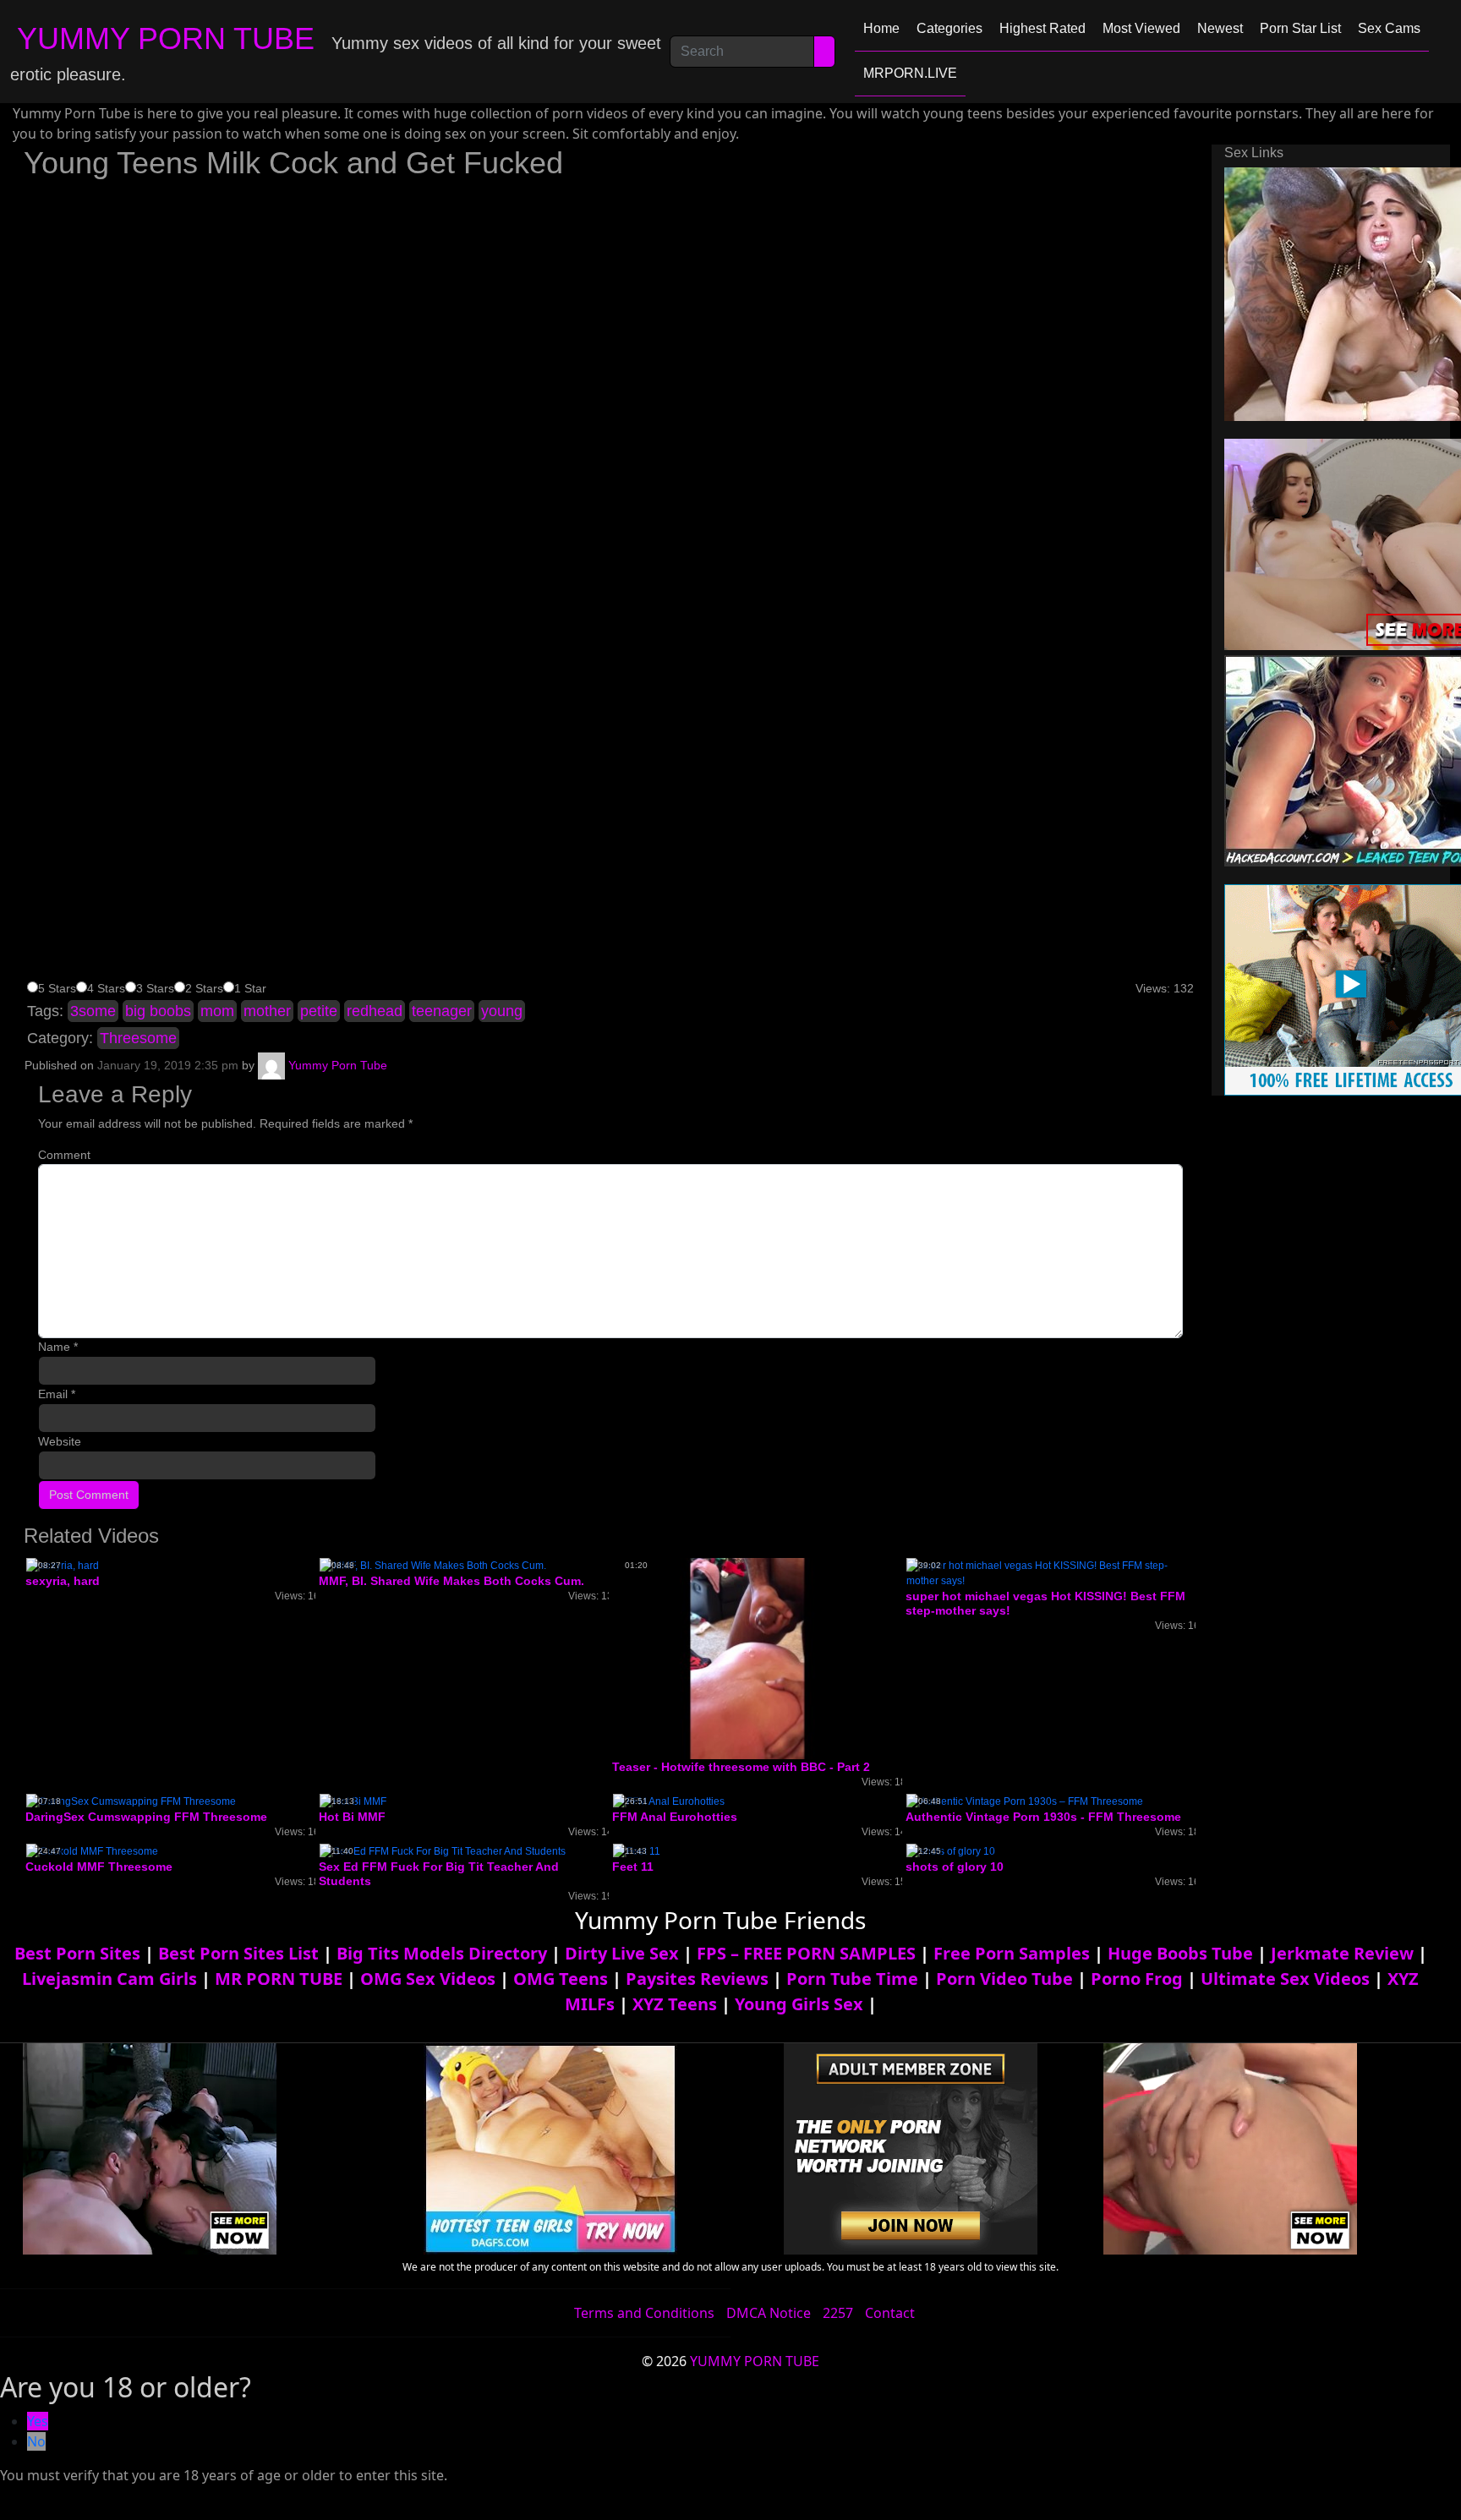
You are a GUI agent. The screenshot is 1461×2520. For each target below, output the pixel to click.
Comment (64, 1155)
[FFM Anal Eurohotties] (669, 1801)
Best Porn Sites (77, 1953)
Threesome (138, 1038)
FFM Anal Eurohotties (675, 1817)
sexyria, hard (63, 1581)
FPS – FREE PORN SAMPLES (806, 1953)
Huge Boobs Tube (1180, 1953)
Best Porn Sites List (238, 1953)
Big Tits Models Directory (442, 1953)
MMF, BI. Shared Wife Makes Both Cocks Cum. (451, 1581)
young (502, 1011)
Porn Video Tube (1004, 1979)
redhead (375, 1011)
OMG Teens (561, 1979)
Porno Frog (1137, 1979)
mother (267, 1011)
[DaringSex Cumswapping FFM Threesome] (131, 1801)
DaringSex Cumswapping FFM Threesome (146, 1817)
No (36, 2441)
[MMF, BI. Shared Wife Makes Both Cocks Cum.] (433, 1565)
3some (93, 1011)
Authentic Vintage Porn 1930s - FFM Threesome (1043, 1817)
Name (58, 1347)
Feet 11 (633, 1867)
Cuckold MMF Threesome (99, 1867)
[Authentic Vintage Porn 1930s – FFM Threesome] (1025, 1801)
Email (57, 1394)
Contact (890, 2313)
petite (319, 1011)
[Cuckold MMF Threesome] (92, 1850)
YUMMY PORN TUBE (166, 38)
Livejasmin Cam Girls (109, 1979)
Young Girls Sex (799, 2004)
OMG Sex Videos (428, 1979)
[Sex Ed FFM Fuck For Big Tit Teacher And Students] (443, 1850)
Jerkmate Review (1342, 1953)
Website (60, 1441)
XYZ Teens (675, 2004)
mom (217, 1011)
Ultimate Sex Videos (1285, 1979)
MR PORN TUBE (279, 1979)
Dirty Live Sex (622, 1953)
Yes (38, 2421)
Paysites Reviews (697, 1979)
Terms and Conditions (644, 2313)
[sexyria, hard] (63, 1565)
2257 (838, 2313)
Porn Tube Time (852, 1979)
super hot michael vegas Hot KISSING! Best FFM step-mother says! (1045, 1603)
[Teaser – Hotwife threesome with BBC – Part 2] (747, 1658)
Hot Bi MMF (352, 1817)
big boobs (158, 1011)
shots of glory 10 (955, 1867)
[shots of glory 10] (951, 1850)
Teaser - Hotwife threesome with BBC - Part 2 (741, 1767)
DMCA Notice (769, 2313)
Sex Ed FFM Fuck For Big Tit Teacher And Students (439, 1874)
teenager (442, 1011)
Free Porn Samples (1012, 1953)
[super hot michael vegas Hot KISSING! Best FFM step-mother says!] (1051, 1572)
